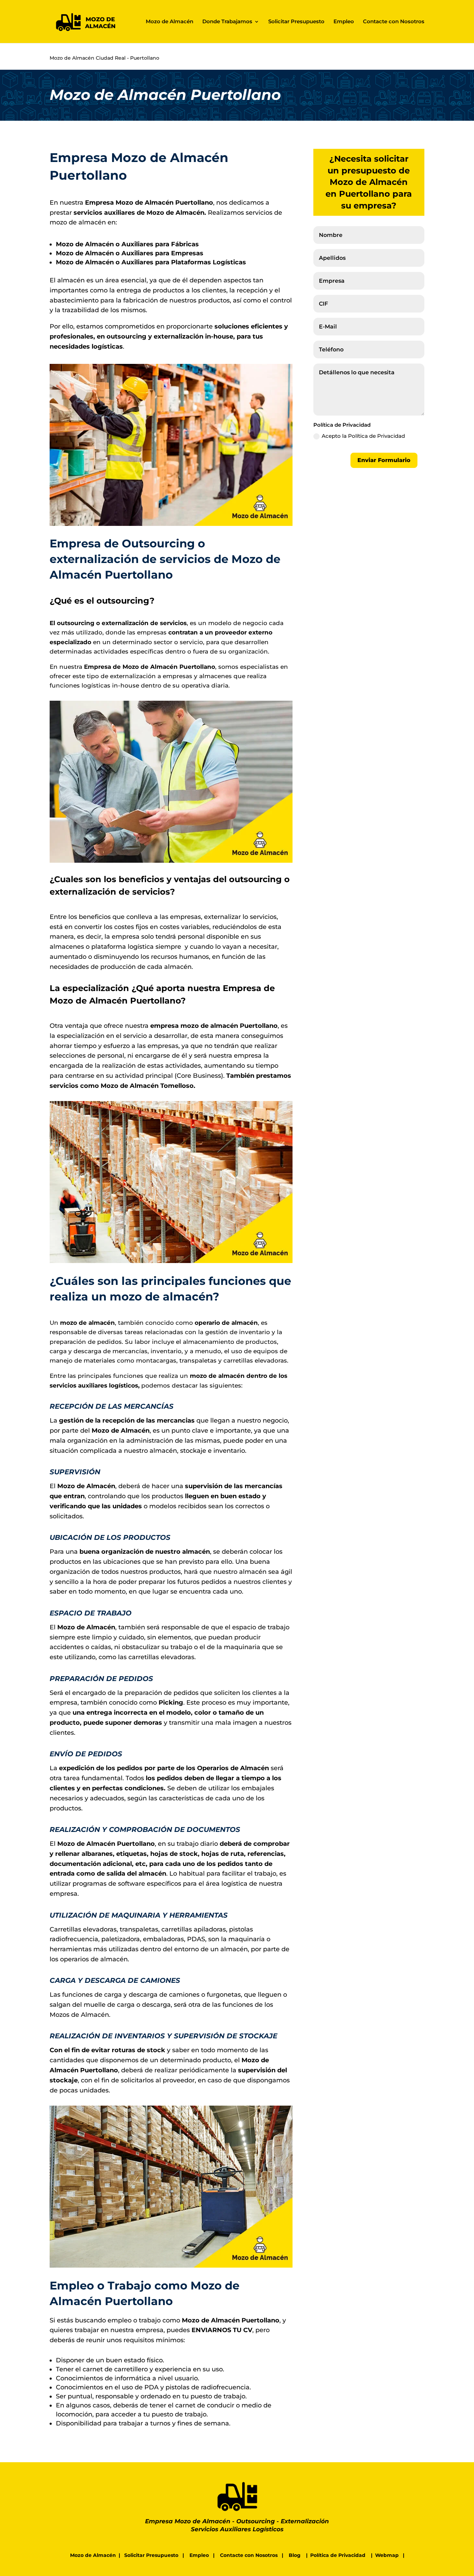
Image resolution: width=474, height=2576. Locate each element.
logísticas (107, 347)
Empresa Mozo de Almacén (188, 2521)
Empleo (344, 22)
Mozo (124, 203)
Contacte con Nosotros (394, 22)
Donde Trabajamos (227, 22)
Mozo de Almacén (170, 22)
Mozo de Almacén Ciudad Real (88, 58)
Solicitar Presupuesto (296, 22)
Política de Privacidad (338, 2555)
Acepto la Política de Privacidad (363, 436)
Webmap (387, 2555)
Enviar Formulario (384, 460)
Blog (295, 2555)
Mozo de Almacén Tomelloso (147, 1086)
